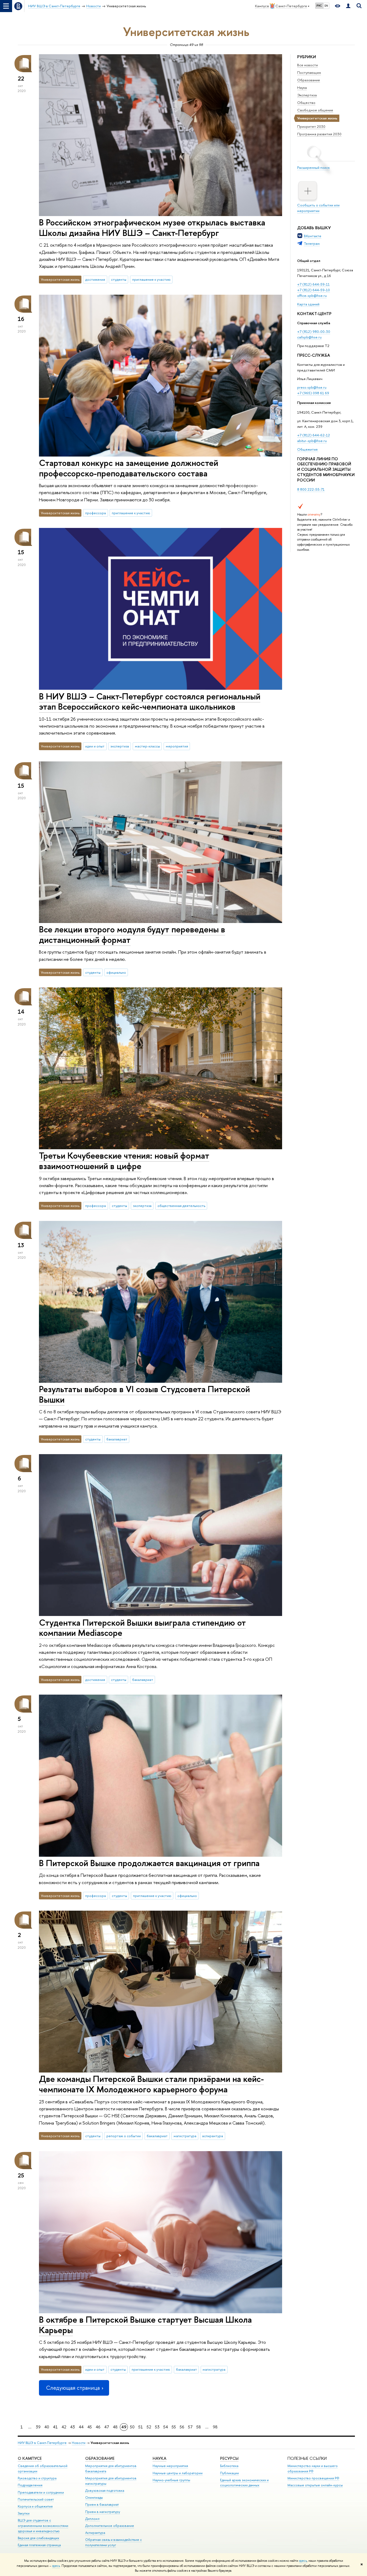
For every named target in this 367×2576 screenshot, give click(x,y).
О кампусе (30, 2458)
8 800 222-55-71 (311, 489)
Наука (302, 87)
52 (149, 2427)
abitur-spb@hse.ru (312, 441)
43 (73, 2427)
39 (38, 2427)
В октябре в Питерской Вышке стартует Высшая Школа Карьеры (145, 2325)
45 (90, 2427)
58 (199, 2427)
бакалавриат (117, 1439)
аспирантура (213, 2136)
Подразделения (30, 2485)
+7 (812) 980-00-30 (314, 331)
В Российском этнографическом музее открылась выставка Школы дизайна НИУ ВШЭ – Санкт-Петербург (152, 227)
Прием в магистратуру (103, 2512)
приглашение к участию (151, 279)
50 (132, 2427)
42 (64, 2427)
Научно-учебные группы (171, 2480)
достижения (95, 279)
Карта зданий (308, 304)
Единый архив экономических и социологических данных (244, 2483)
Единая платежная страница (39, 2545)
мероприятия (177, 746)
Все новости (307, 65)
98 (215, 2427)
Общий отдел (309, 261)
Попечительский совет (36, 2499)
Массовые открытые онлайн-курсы (315, 2485)
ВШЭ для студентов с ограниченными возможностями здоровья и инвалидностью (43, 2526)
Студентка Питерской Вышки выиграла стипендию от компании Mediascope (142, 1628)
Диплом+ (93, 2519)
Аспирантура (95, 2533)
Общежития (308, 449)
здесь (303, 2561)
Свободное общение (315, 110)
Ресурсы (229, 2458)
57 (190, 2427)
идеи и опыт (95, 746)
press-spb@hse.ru (312, 387)
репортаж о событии (124, 2136)
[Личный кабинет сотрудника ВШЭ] (348, 6)
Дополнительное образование (110, 2526)
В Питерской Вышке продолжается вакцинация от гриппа (149, 1863)
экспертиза (120, 746)
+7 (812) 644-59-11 (313, 284)
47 (107, 2427)
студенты (119, 279)
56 (182, 2427)
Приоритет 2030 (311, 126)
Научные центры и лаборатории (178, 2473)
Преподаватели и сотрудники (41, 2492)
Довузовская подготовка (105, 2491)
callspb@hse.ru (309, 337)
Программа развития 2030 (319, 134)
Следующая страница (73, 2388)
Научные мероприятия (170, 2466)
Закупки (24, 2513)
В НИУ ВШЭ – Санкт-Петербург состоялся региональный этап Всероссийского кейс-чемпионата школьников (150, 701)
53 (157, 2427)
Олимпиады (94, 2497)
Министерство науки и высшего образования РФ (313, 2469)
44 (81, 2427)
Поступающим (309, 72)
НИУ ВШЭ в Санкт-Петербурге (42, 2443)
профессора (96, 513)
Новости (79, 2443)
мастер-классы (147, 746)
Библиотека (229, 2466)
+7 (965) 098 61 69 (313, 393)
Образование (309, 80)
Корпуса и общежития (35, 2506)
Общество (306, 103)
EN (326, 6)
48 (115, 2427)
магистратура (185, 2136)
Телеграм (312, 243)
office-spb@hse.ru (312, 295)
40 (47, 2427)
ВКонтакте (313, 236)
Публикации (229, 2473)
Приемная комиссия (314, 403)
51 (141, 2427)
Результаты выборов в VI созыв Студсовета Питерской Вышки (144, 1394)
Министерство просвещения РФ (313, 2478)
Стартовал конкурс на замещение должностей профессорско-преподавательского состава (129, 468)
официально (116, 972)
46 (98, 2427)
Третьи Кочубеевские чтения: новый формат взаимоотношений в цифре (124, 1161)
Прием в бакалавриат (102, 2504)
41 (55, 2427)
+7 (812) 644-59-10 (314, 290)
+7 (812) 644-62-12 (314, 435)
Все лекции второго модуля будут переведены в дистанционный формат (132, 934)
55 (174, 2427)
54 (166, 2427)
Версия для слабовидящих (38, 2538)
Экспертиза (307, 95)
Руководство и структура (37, 2478)
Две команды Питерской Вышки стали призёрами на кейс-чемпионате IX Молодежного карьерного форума (151, 2084)
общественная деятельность (181, 1206)
